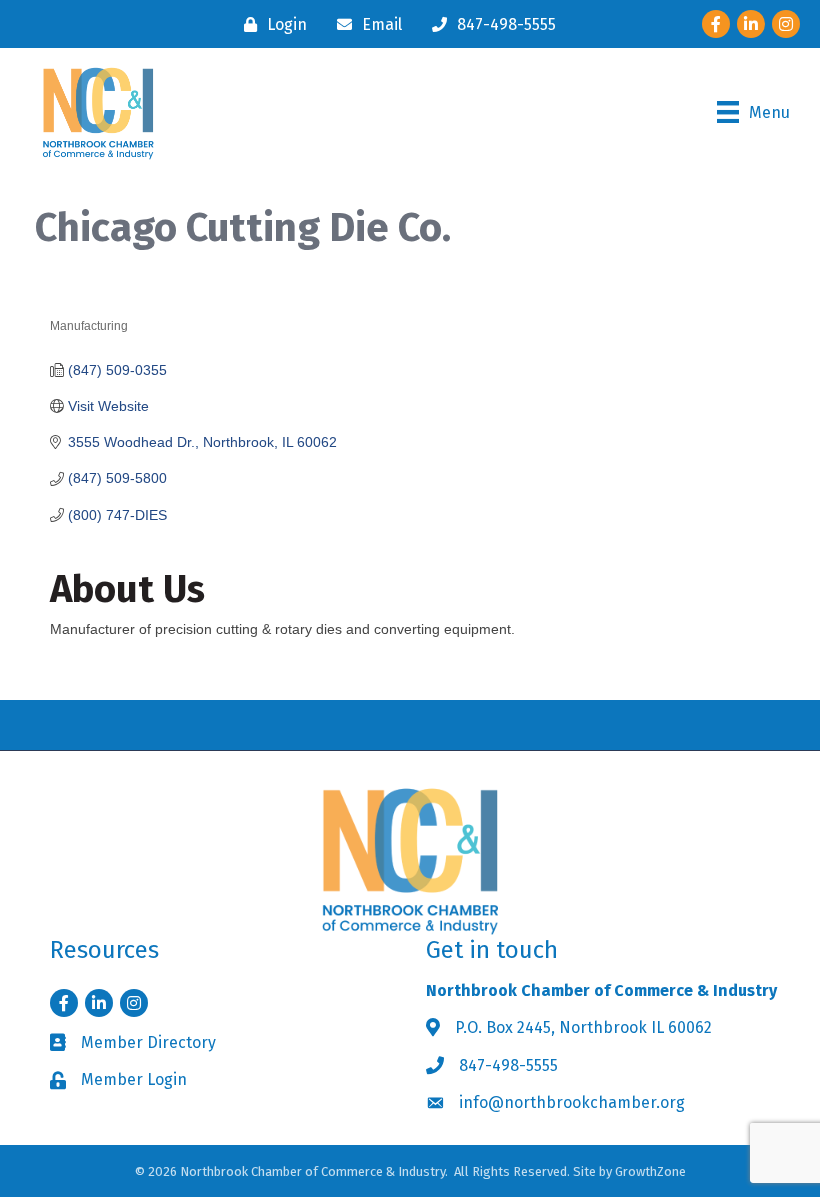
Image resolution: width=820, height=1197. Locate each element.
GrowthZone (650, 1171)
